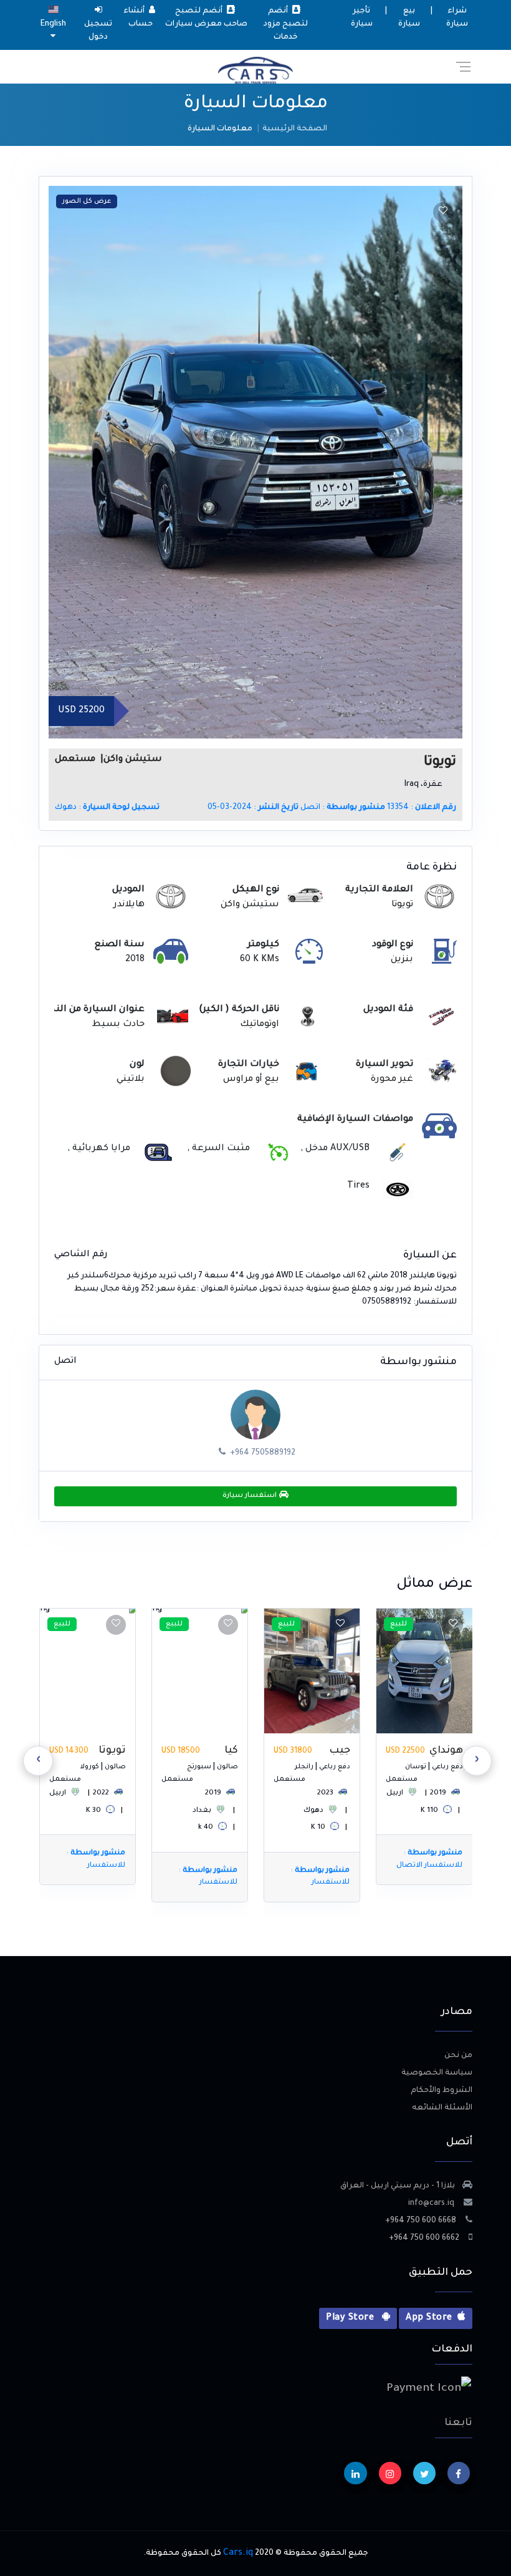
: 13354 (422, 808)
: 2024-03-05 (253, 808)
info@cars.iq (432, 2204)
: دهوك (107, 808)
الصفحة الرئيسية (295, 129)
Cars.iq (238, 2554)
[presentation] (477, 1761)
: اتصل (343, 808)
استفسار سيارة (251, 1496)
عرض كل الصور (87, 201)
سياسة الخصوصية (437, 2073)
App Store (429, 2318)
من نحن (458, 2056)
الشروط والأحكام (442, 2091)
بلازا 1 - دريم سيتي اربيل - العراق (398, 2186)
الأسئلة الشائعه (442, 2108)
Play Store (351, 2318)
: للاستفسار (432, 1877)
